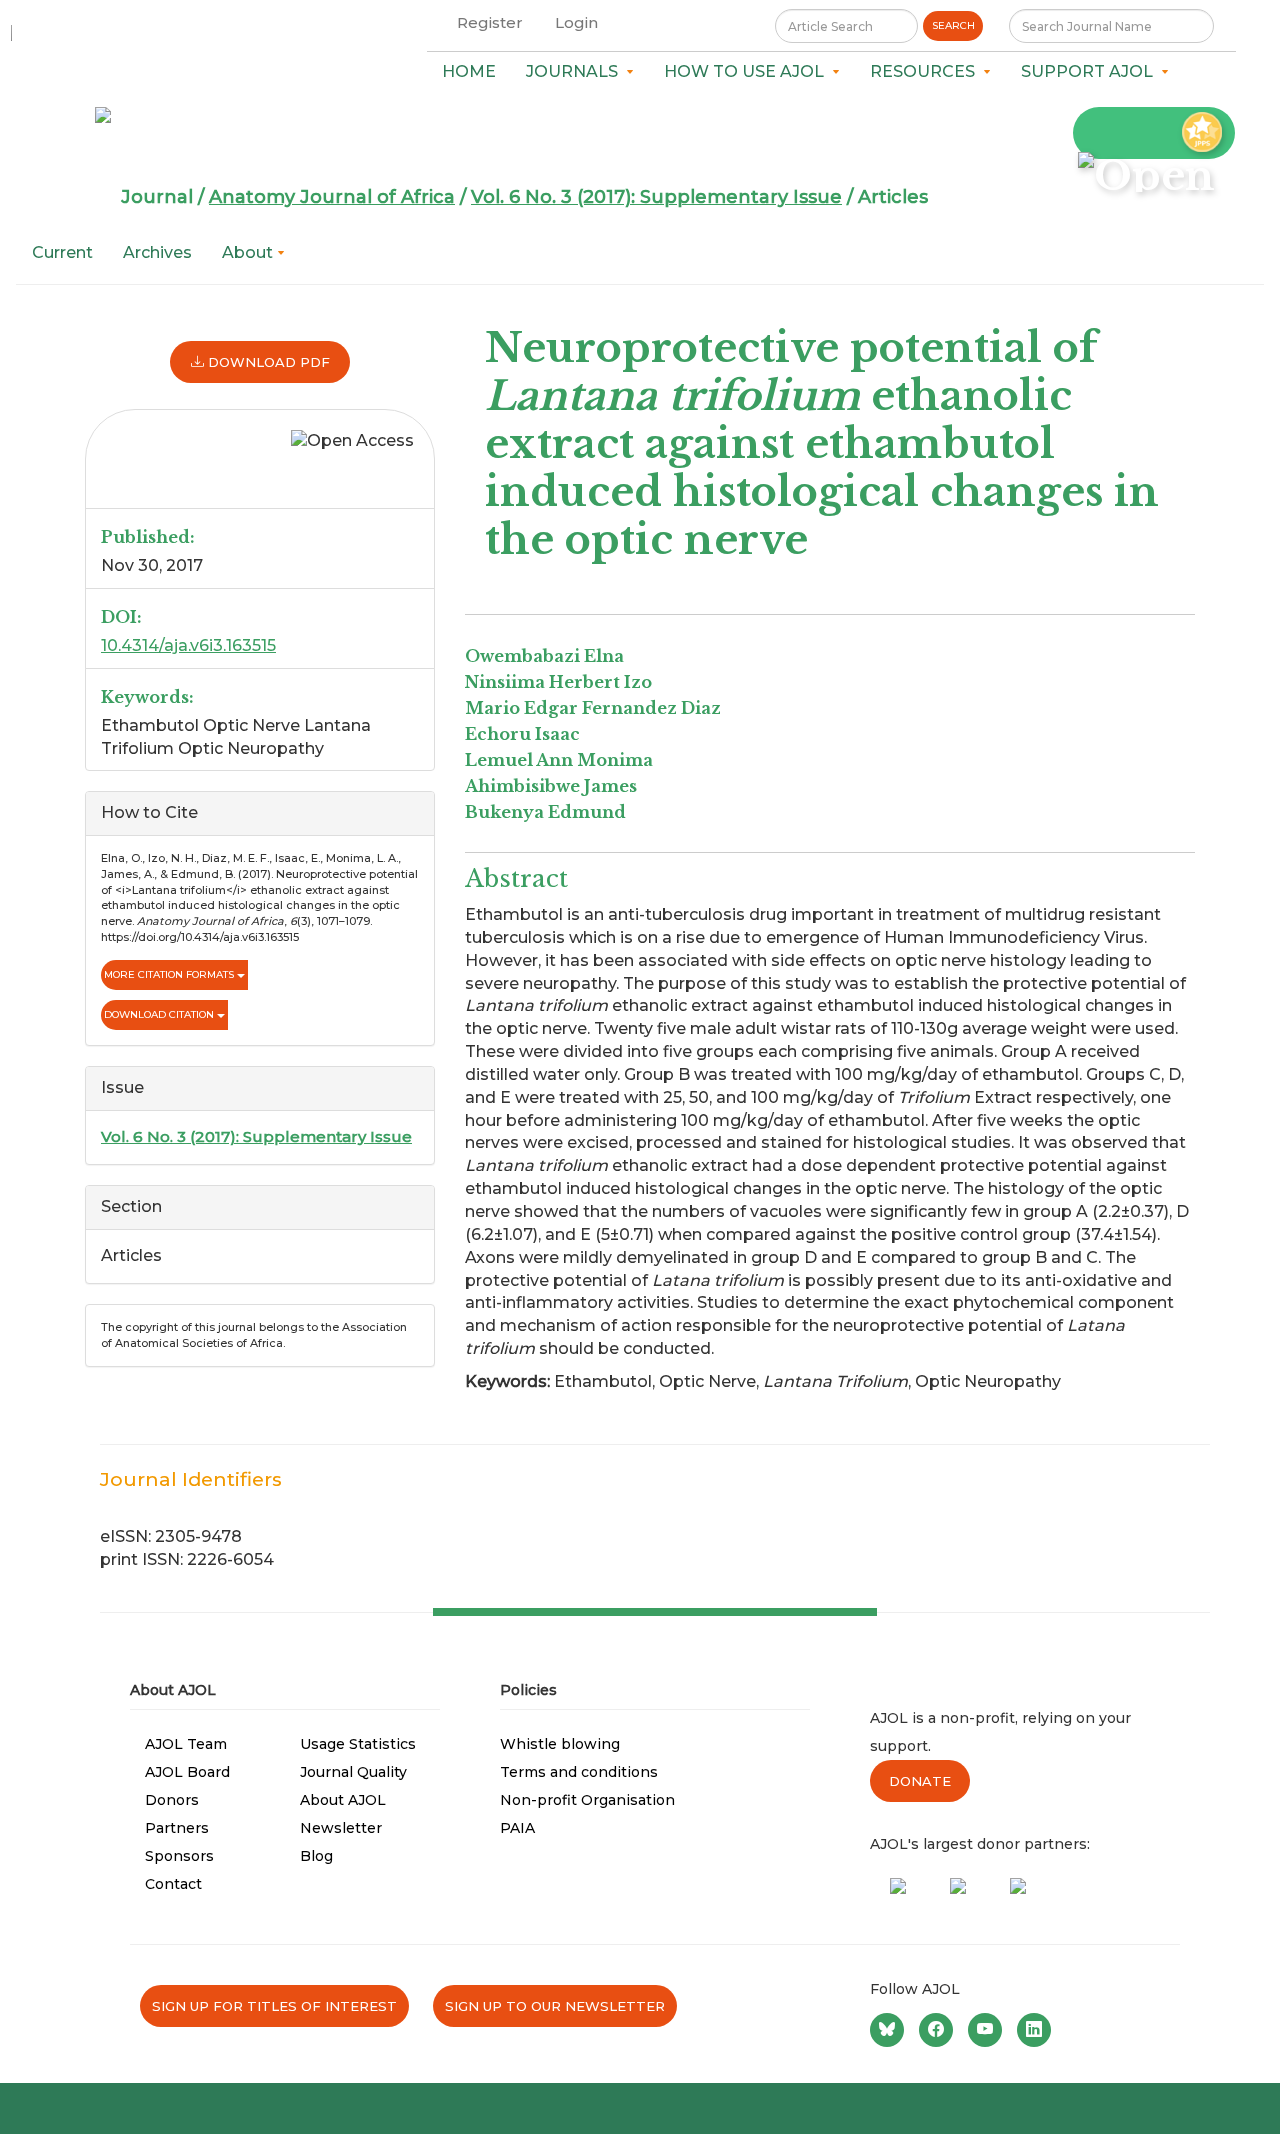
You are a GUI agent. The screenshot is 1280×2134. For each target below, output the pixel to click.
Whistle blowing (560, 1744)
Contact (173, 1884)
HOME (469, 71)
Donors (172, 1800)
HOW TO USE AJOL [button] (748, 71)
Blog (316, 1856)
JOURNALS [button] (576, 71)
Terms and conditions (579, 1772)
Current (62, 252)
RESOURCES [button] (926, 71)
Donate (920, 1781)
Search (953, 25)
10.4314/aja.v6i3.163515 (188, 645)
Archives (157, 252)
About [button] (249, 252)
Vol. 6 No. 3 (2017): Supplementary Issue (656, 197)
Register (490, 22)
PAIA (517, 1828)
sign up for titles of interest (274, 2006)
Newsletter (341, 1828)
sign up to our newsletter (555, 2006)
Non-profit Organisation (587, 1800)
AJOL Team (186, 1744)
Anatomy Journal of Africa (332, 197)
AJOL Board (187, 1772)
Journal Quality (353, 1772)
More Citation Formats (170, 974)
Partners (177, 1828)
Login (576, 22)
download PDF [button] (267, 362)
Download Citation (160, 1014)
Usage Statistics (358, 1744)
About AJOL (343, 1800)
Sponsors (179, 1856)
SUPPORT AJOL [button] (1091, 71)
